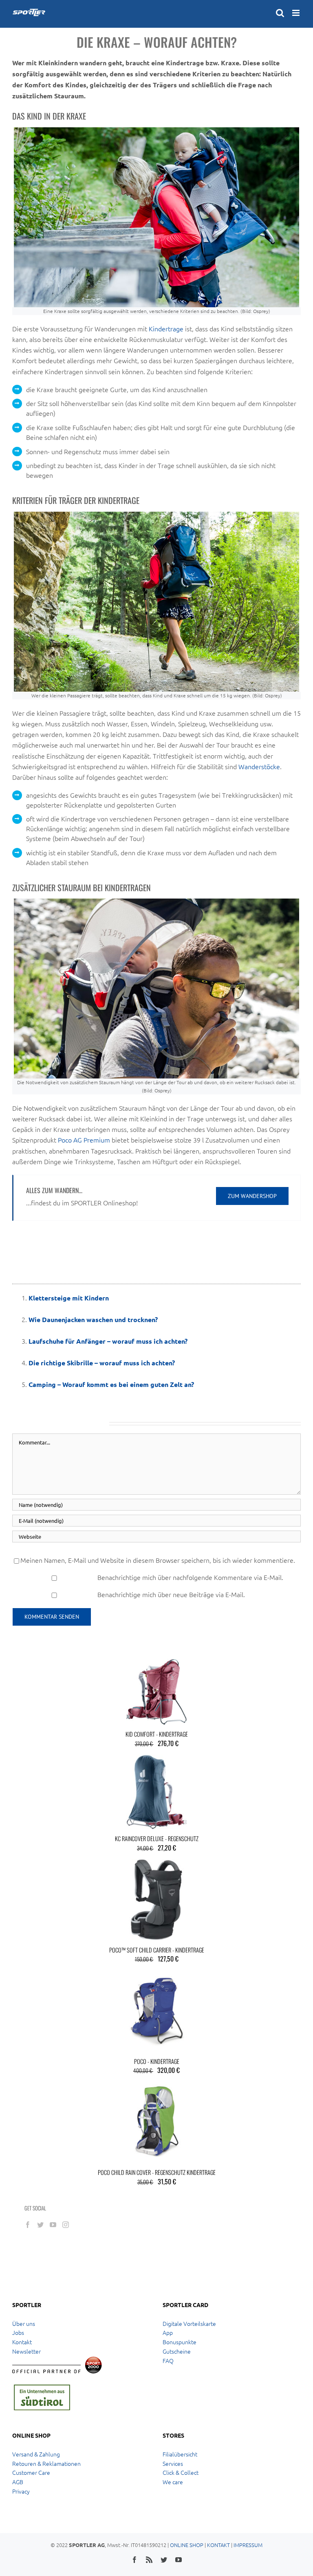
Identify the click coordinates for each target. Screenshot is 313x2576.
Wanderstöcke (259, 766)
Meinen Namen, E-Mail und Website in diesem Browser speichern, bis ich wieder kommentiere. (158, 1560)
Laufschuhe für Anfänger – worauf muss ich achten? (108, 1341)
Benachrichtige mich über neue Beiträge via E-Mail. (171, 1594)
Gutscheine (177, 2351)
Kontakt (22, 2342)
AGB (18, 2482)
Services (173, 2463)
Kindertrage (166, 328)
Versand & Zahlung (36, 2454)
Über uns (24, 2323)
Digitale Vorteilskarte (189, 2323)
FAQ (168, 2361)
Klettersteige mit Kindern (69, 1298)
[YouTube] (53, 2225)
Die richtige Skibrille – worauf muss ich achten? (102, 1363)
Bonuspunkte (180, 2342)
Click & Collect (181, 2472)
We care (173, 2482)
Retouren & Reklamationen (46, 2463)
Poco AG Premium (84, 1140)
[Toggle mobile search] (280, 13)
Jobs (18, 2332)
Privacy (21, 2491)
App (168, 2332)
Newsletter (26, 2351)
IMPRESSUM (248, 2545)
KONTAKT (218, 2545)
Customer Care (31, 2472)
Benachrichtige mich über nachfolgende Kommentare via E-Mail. (190, 1577)
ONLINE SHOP (187, 2545)
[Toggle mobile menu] (296, 13)
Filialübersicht (180, 2454)
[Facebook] (28, 2225)
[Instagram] (66, 2225)
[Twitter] (40, 2225)
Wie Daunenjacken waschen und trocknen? (93, 1319)
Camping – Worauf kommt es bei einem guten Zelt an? (111, 1384)
